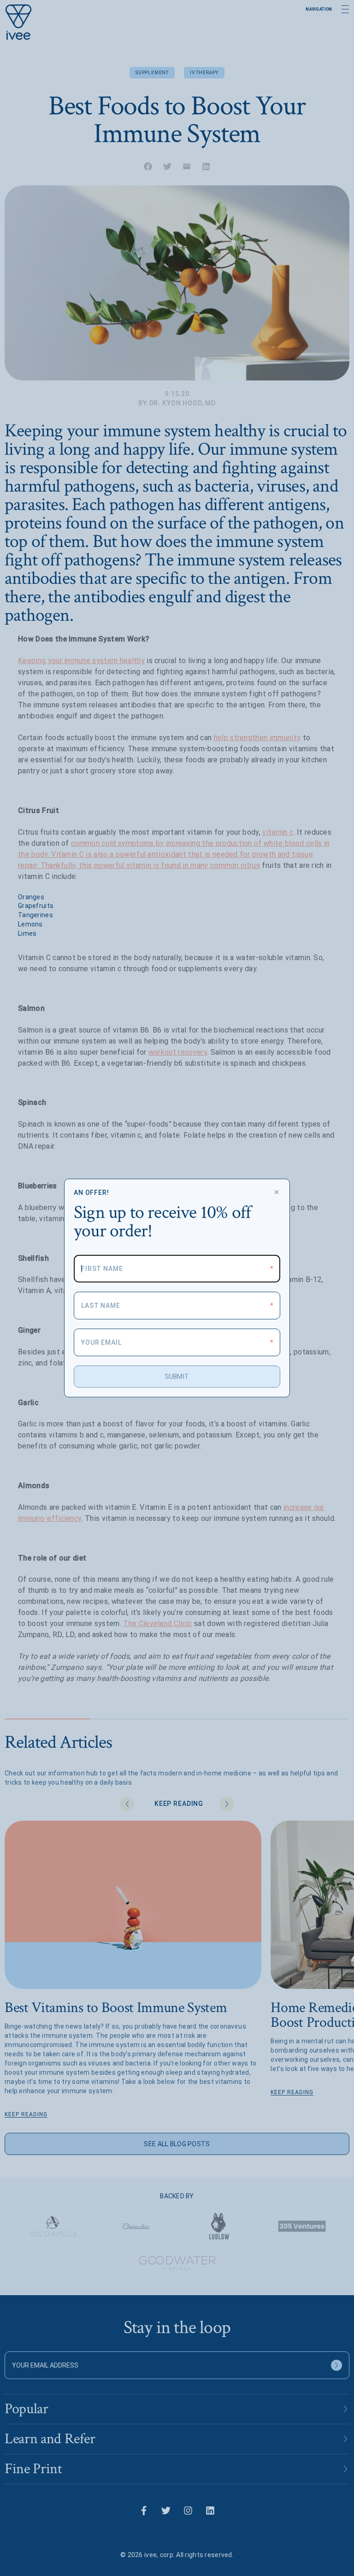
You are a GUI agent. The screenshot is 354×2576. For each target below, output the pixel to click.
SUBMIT (177, 1377)
